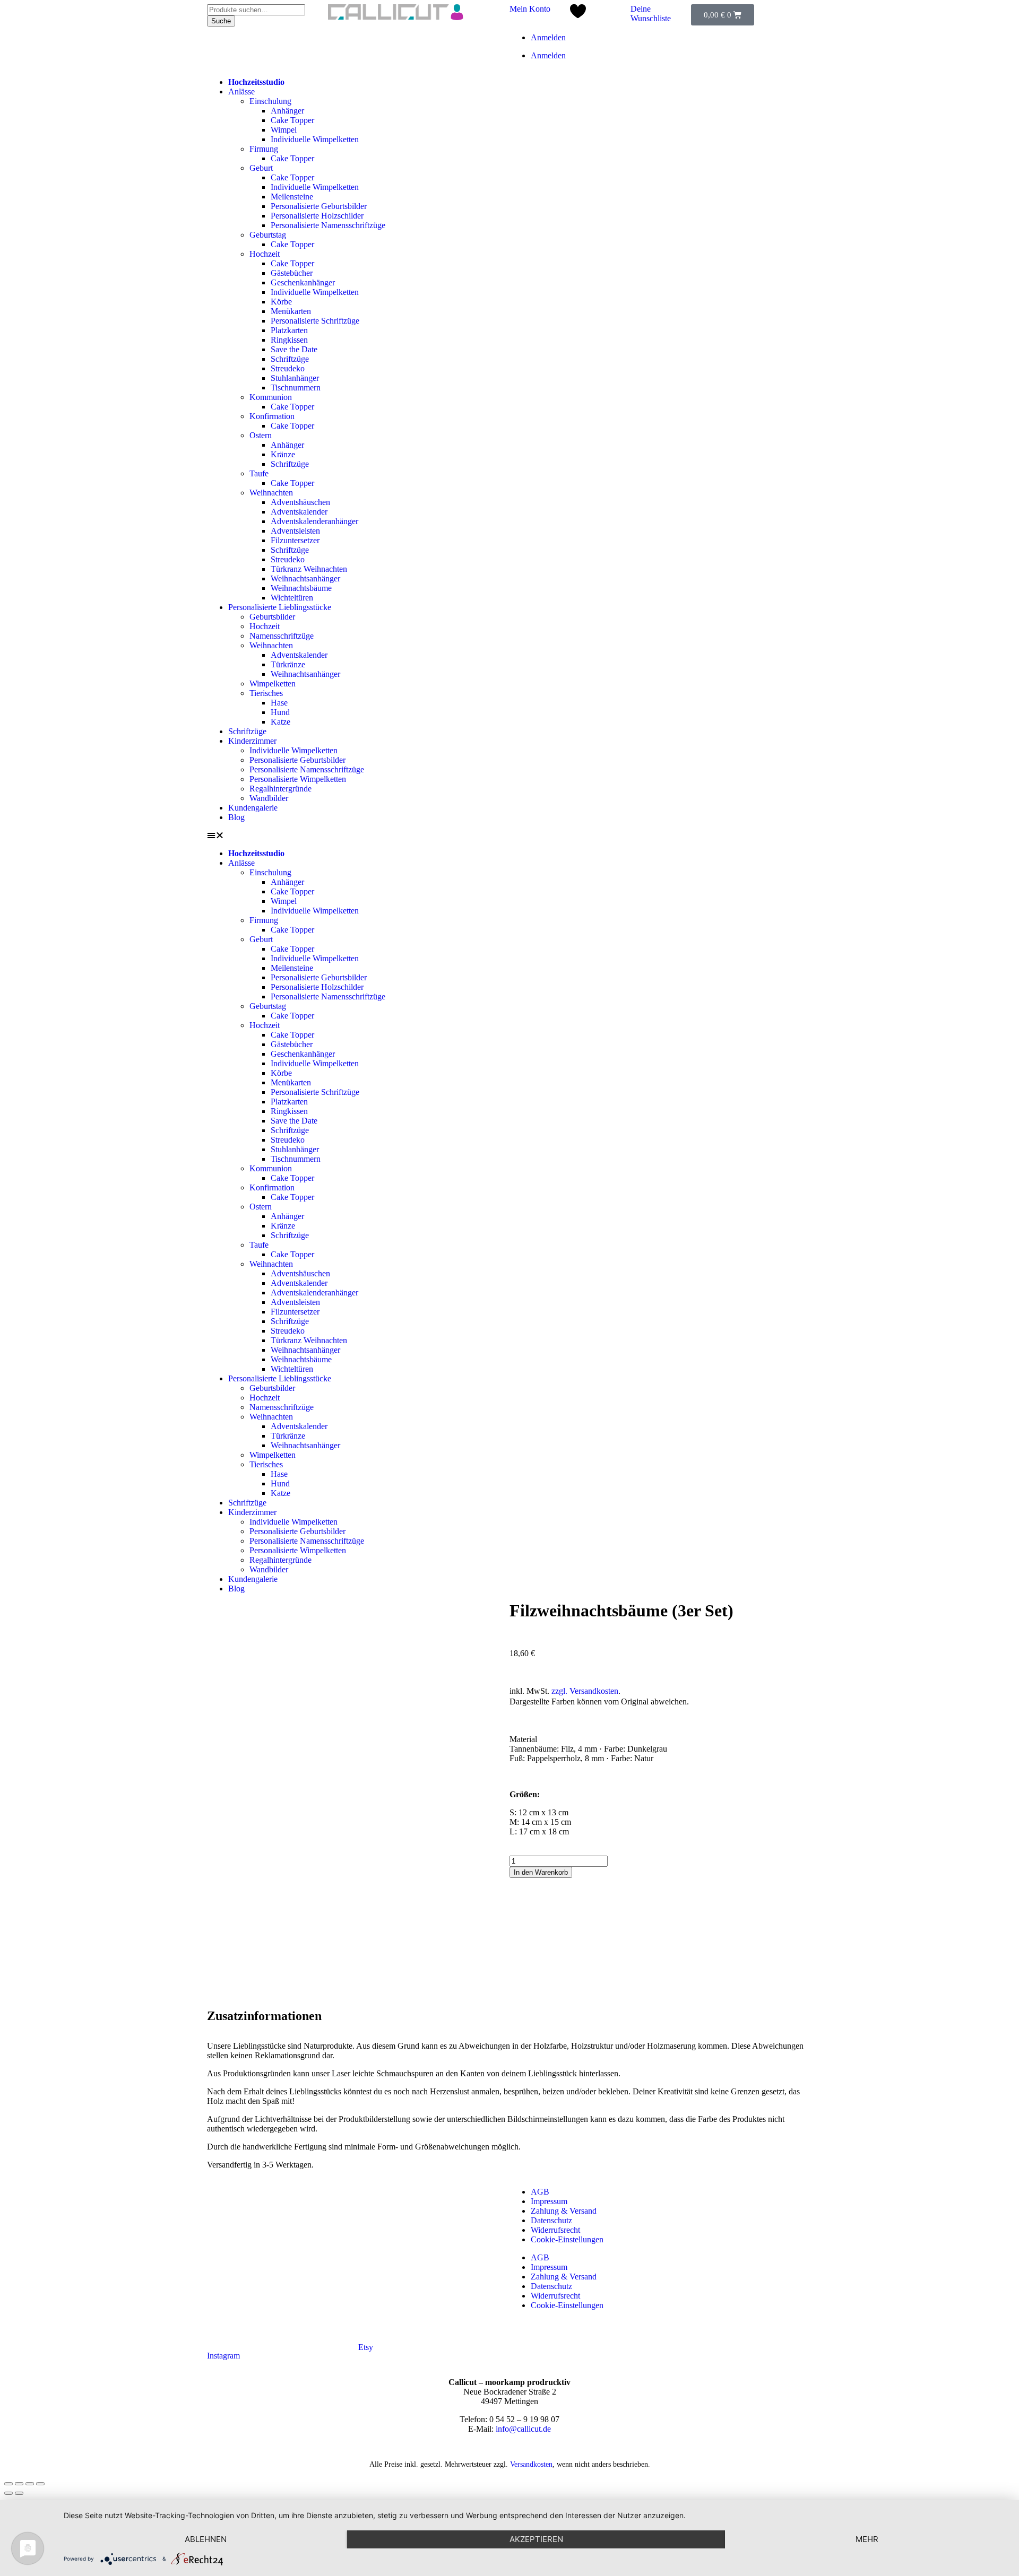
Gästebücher (292, 273)
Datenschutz (551, 2220)
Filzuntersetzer (295, 540)
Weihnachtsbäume (301, 588)
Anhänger (287, 111)
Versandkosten (531, 2464)
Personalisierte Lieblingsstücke (280, 607)
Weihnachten (271, 493)
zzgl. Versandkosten (585, 1691)
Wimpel (284, 130)
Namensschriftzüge (282, 636)
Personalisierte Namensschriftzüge (328, 225)
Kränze (283, 454)
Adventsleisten (295, 531)
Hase (279, 703)
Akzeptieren (536, 2539)
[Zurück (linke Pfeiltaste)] (8, 2493)
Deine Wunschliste (651, 14)
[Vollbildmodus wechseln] (30, 2484)
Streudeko (288, 368)
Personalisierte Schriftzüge (315, 321)
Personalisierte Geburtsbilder (319, 206)
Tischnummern (296, 388)
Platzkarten (289, 330)
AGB (540, 2192)
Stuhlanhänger (295, 378)
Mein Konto (530, 9)
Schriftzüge (290, 359)
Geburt (261, 168)
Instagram (223, 2356)
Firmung (264, 149)
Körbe (281, 302)
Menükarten (291, 311)
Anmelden (548, 37)
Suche (221, 21)
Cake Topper (292, 120)
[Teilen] (19, 2484)
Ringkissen (289, 340)
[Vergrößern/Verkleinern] (40, 2484)
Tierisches (266, 693)
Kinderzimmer (252, 741)
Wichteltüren (292, 598)
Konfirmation (272, 416)
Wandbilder (269, 798)
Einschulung (270, 101)
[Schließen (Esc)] (8, 2484)
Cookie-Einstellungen (567, 2239)
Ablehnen (206, 2539)
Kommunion (271, 397)
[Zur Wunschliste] (578, 15)
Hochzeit (265, 254)
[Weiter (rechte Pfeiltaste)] (19, 2493)
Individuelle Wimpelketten (315, 139)
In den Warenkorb (541, 1872)
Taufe (259, 473)
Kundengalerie (253, 808)
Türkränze (288, 664)
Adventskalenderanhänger (314, 521)
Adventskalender (299, 512)
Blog (236, 817)
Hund (280, 712)
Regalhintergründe (280, 789)
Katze (280, 722)
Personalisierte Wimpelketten (298, 779)
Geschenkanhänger (303, 282)
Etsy (366, 2347)
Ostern (261, 435)
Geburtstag (268, 235)
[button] (509, 836)
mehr (867, 2539)
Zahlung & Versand (564, 2211)
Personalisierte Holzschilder (317, 216)
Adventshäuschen (300, 502)
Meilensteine (292, 197)
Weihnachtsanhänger (305, 578)
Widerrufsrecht (555, 2230)
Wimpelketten (273, 684)
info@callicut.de (523, 2429)
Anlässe (241, 92)
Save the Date (294, 349)
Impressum (549, 2201)
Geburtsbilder (272, 617)
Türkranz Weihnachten (309, 569)
